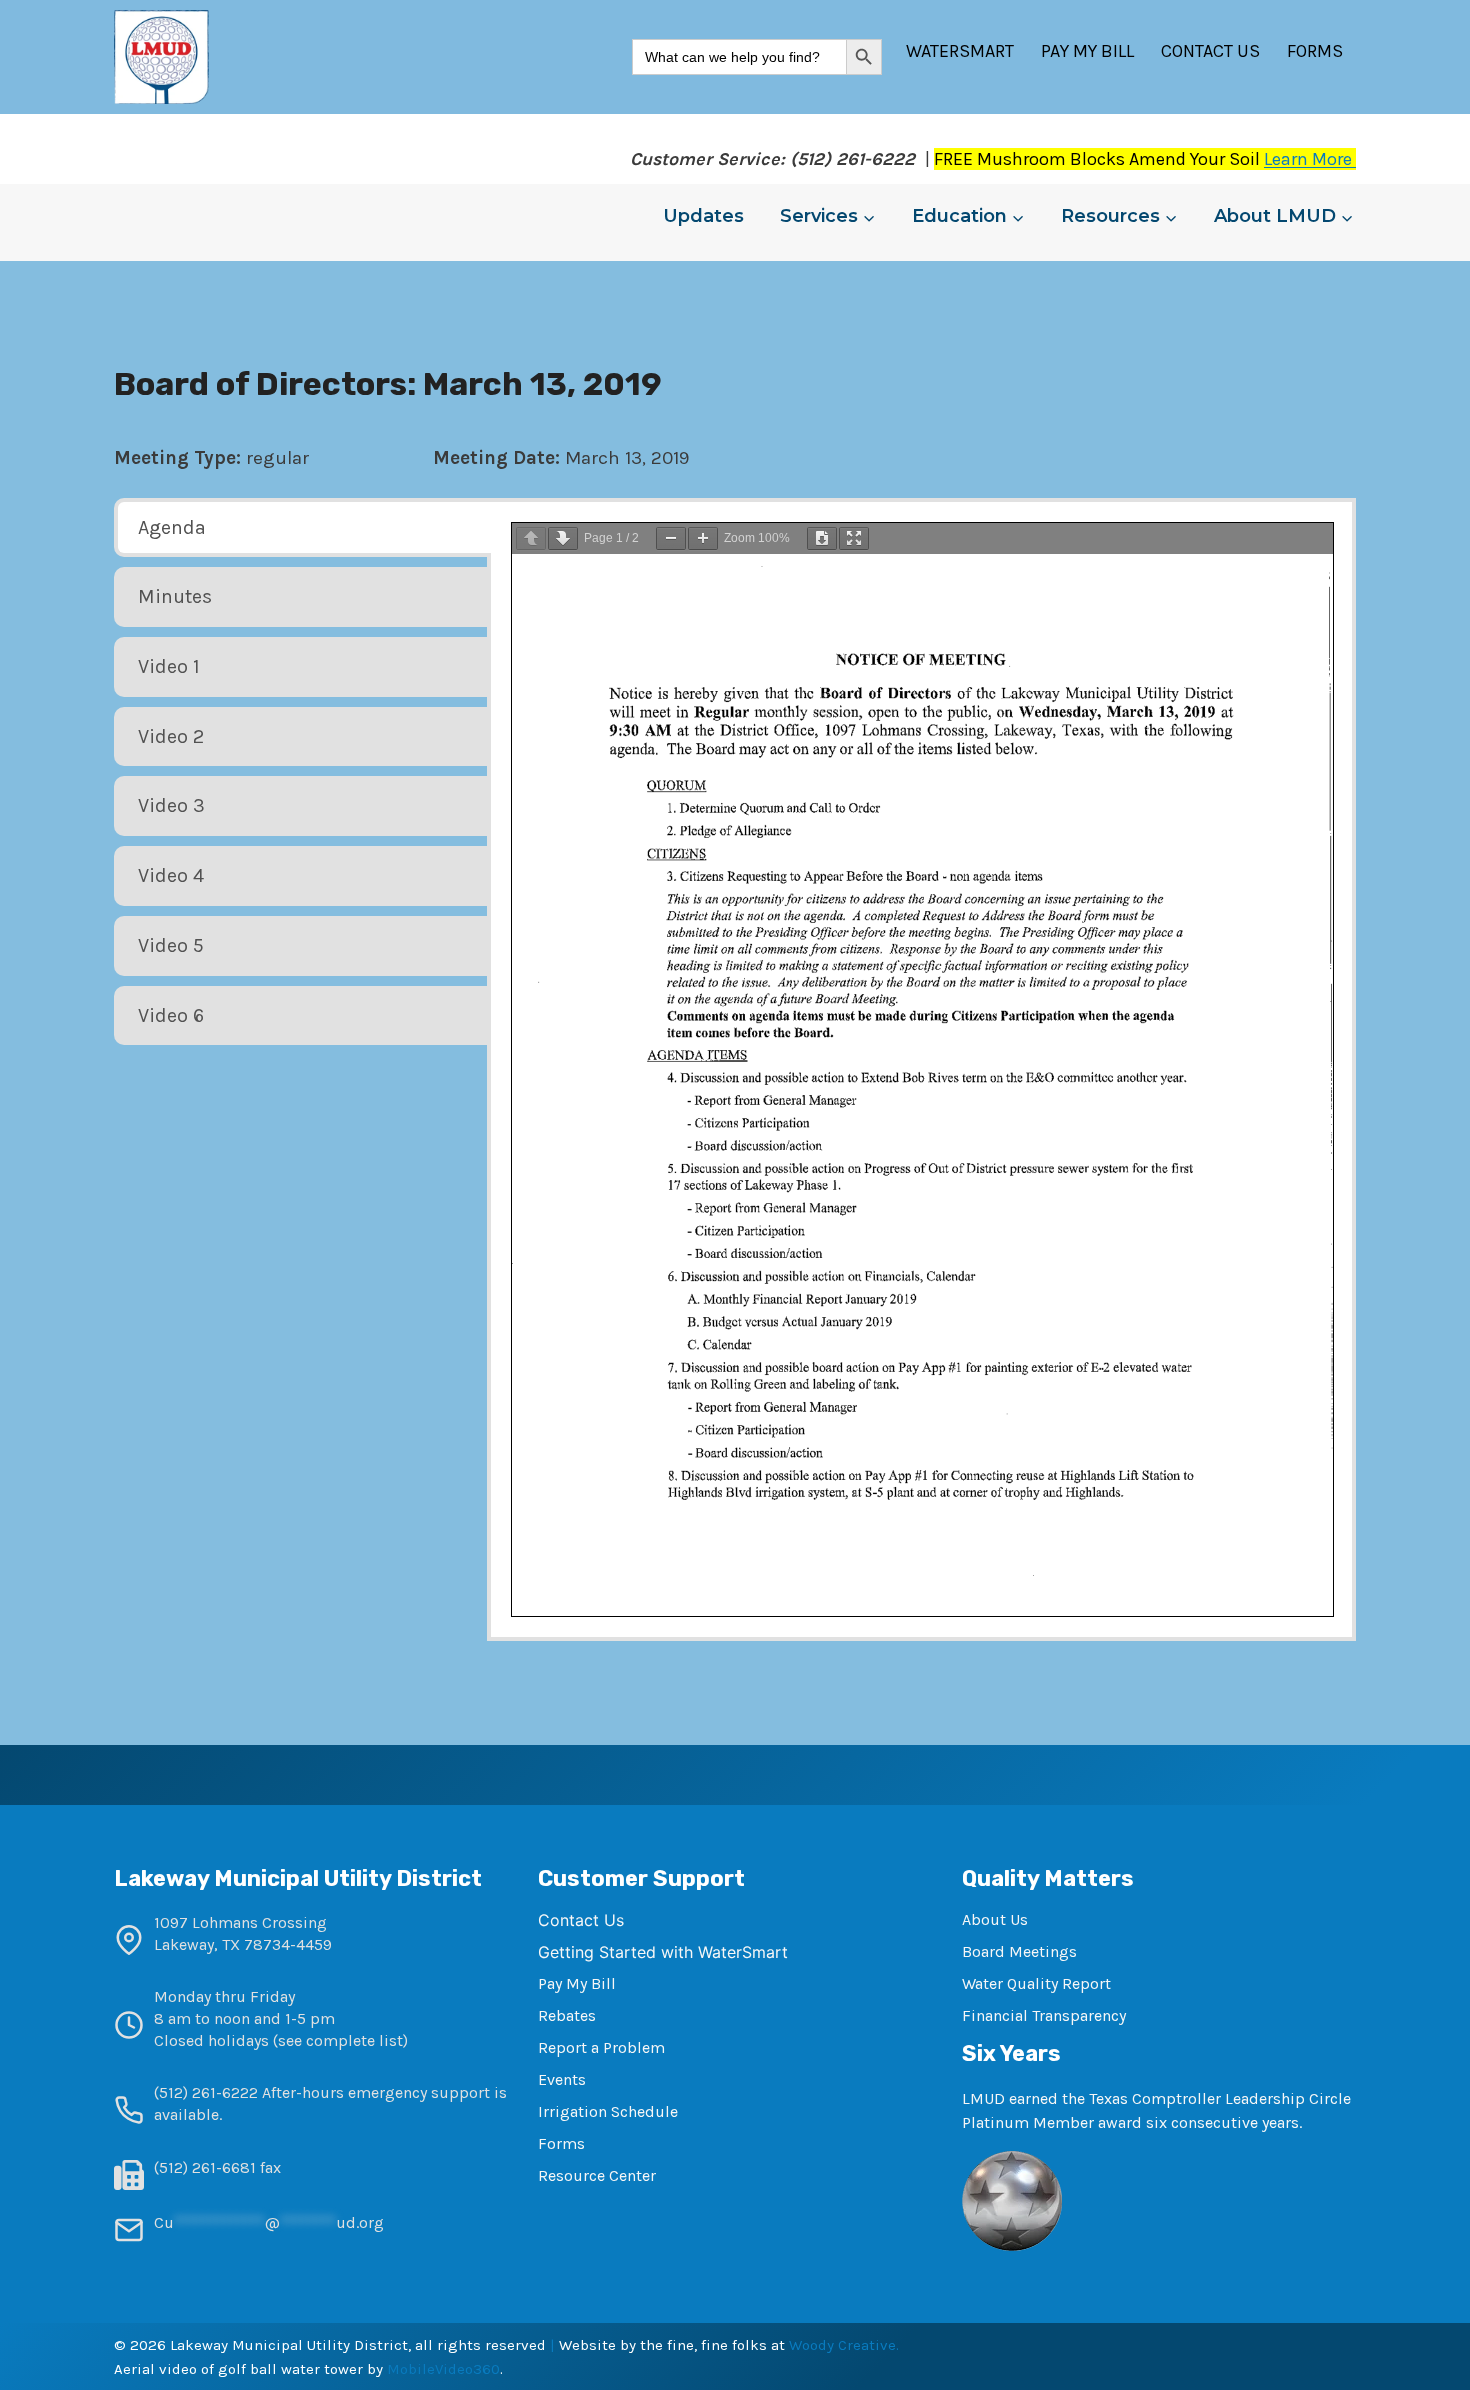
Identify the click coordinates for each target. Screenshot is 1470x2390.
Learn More (1310, 159)
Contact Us (1210, 51)
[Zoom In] (703, 538)
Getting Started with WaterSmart (663, 1952)
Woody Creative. (844, 2345)
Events (562, 2079)
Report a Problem (601, 2047)
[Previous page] (531, 538)
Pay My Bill (1087, 51)
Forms (1315, 51)
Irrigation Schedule (608, 2111)
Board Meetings (1019, 1951)
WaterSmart (960, 51)
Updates (703, 216)
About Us (995, 1919)
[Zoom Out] (671, 538)
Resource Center (597, 2175)
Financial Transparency (1044, 2015)
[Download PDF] (822, 538)
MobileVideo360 (443, 2369)
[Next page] (563, 538)
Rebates (567, 2015)
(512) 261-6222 (206, 2092)
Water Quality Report (1036, 1983)
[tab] (302, 528)
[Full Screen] (854, 538)
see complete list (340, 2040)
